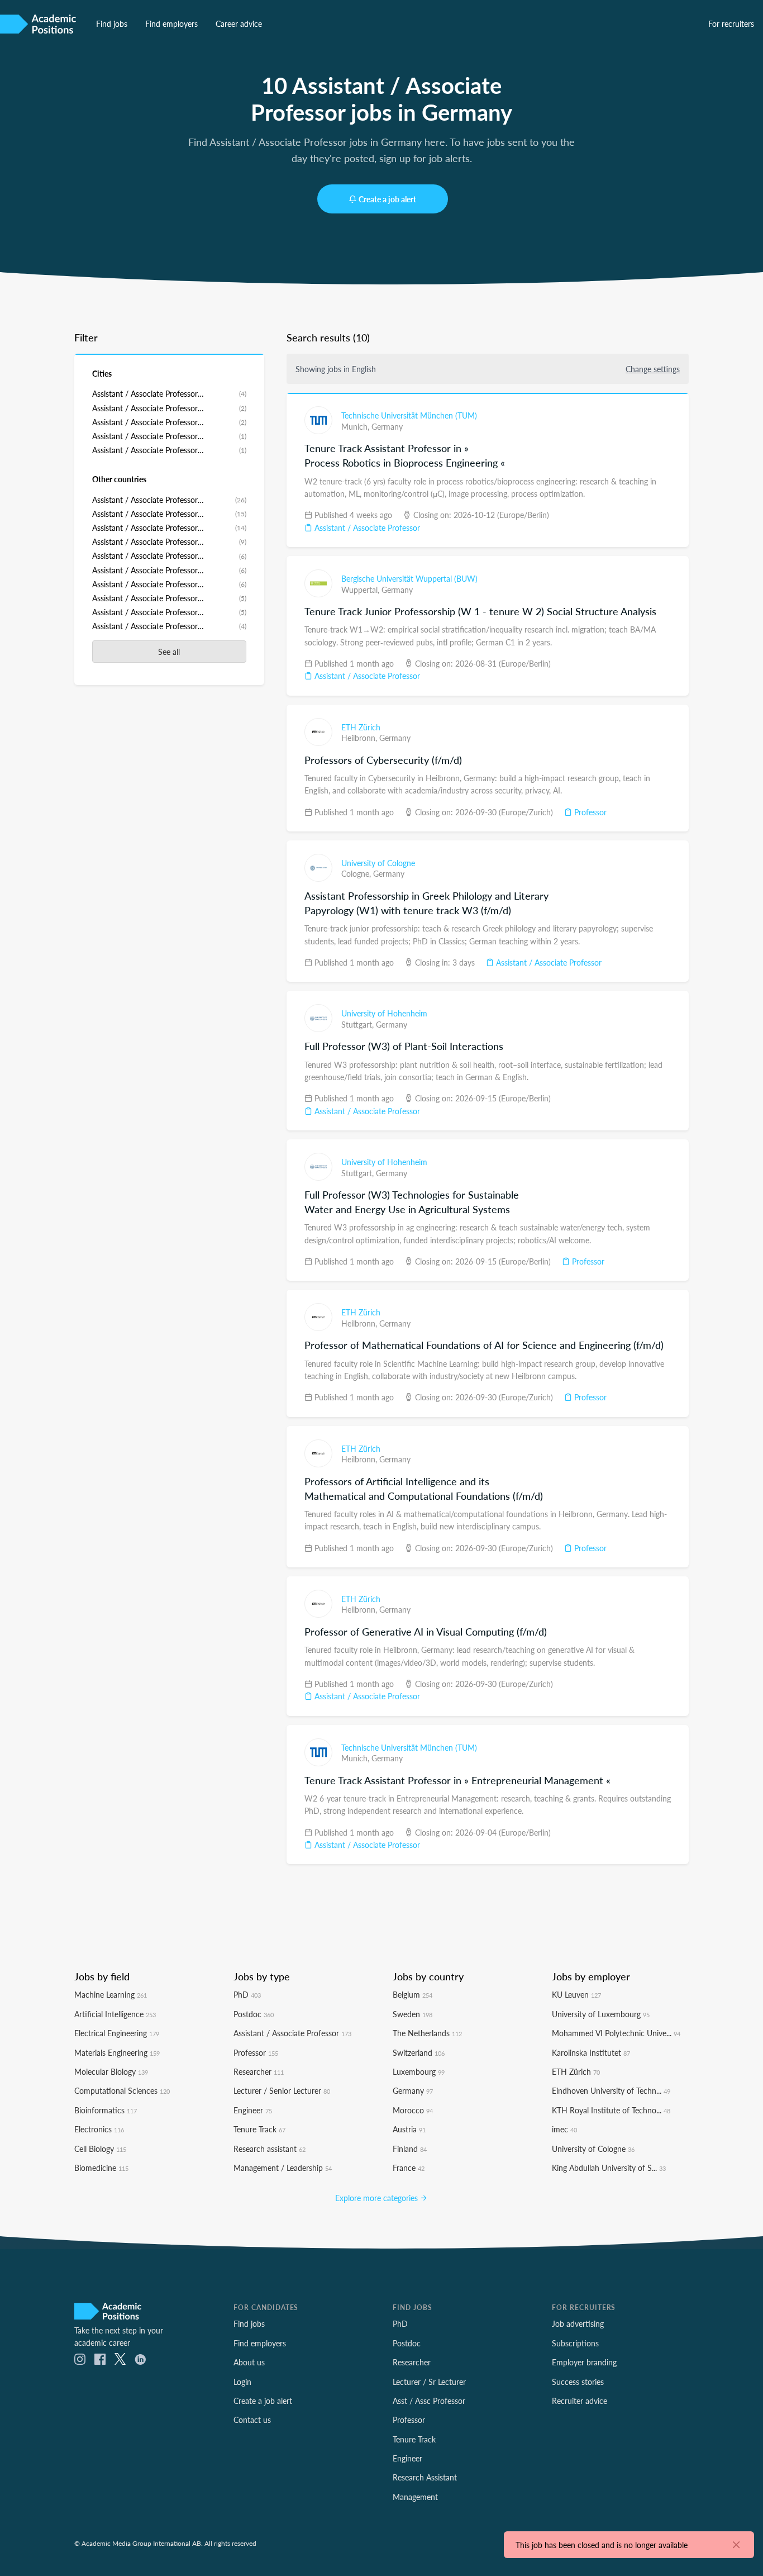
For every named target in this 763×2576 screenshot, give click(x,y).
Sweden (413, 2014)
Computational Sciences (122, 2090)
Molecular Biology (111, 2071)
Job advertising (578, 2323)
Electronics (99, 2129)
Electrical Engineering (117, 2033)
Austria (409, 2129)
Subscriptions (575, 2343)
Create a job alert (387, 199)
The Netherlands (427, 2033)
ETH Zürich (361, 727)
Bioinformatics (106, 2110)
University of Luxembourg (601, 2014)
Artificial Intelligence (115, 2014)
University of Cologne (378, 863)
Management (415, 2497)
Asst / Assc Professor (429, 2401)
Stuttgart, (359, 1024)
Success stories (578, 2382)
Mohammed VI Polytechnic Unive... (616, 2033)
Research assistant (270, 2149)
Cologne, (357, 873)
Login (242, 2382)
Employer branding (584, 2362)
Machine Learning (111, 1994)
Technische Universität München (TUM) (409, 415)
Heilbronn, (360, 738)
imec (564, 2129)
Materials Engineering (117, 2052)
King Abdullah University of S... (609, 2168)
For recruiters (731, 23)
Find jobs (112, 23)
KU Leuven (576, 1994)
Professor (589, 812)
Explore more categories (378, 2198)
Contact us (252, 2420)
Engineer (253, 2110)
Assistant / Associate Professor (366, 527)
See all (169, 652)
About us (249, 2362)
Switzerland (419, 2052)
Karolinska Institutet (591, 2052)
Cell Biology (100, 2149)
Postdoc (254, 2014)
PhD (247, 1994)
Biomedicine (101, 2168)
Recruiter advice (580, 2401)
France (409, 2168)
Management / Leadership (283, 2168)
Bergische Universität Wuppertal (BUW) (409, 578)
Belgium (413, 1994)
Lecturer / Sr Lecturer (429, 2382)
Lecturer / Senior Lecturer (282, 2090)
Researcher (259, 2071)
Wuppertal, (361, 590)
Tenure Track (259, 2129)
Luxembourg (419, 2071)
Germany (387, 426)
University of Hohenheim (384, 1013)
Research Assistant (425, 2477)
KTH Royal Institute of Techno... (611, 2110)
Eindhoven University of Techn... (611, 2090)
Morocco (413, 2110)
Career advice (239, 23)
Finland (410, 2149)
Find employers (171, 23)
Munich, (356, 426)
